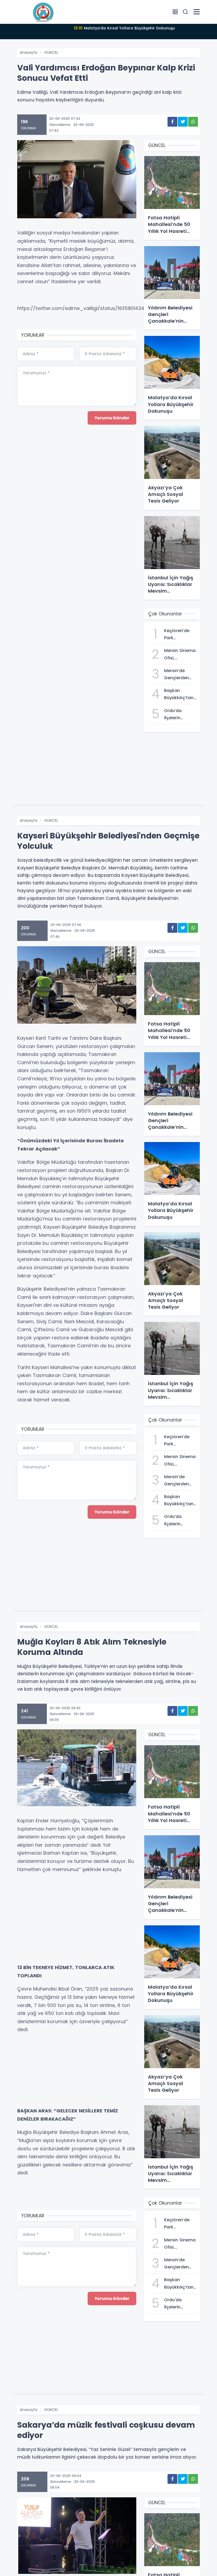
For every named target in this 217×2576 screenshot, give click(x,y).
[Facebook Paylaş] (172, 122)
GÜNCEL (51, 52)
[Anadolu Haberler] (44, 12)
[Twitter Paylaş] (183, 122)
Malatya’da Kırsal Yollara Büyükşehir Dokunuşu (124, 28)
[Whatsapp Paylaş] (193, 122)
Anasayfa (29, 52)
